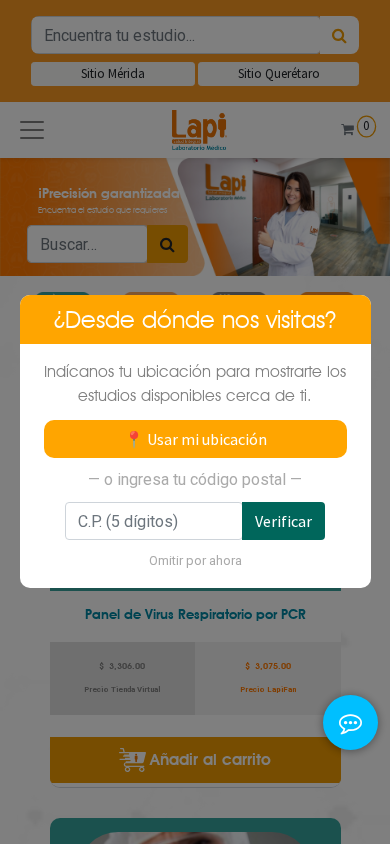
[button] (350, 698)
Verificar (283, 521)
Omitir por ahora (195, 560)
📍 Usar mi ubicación (195, 439)
